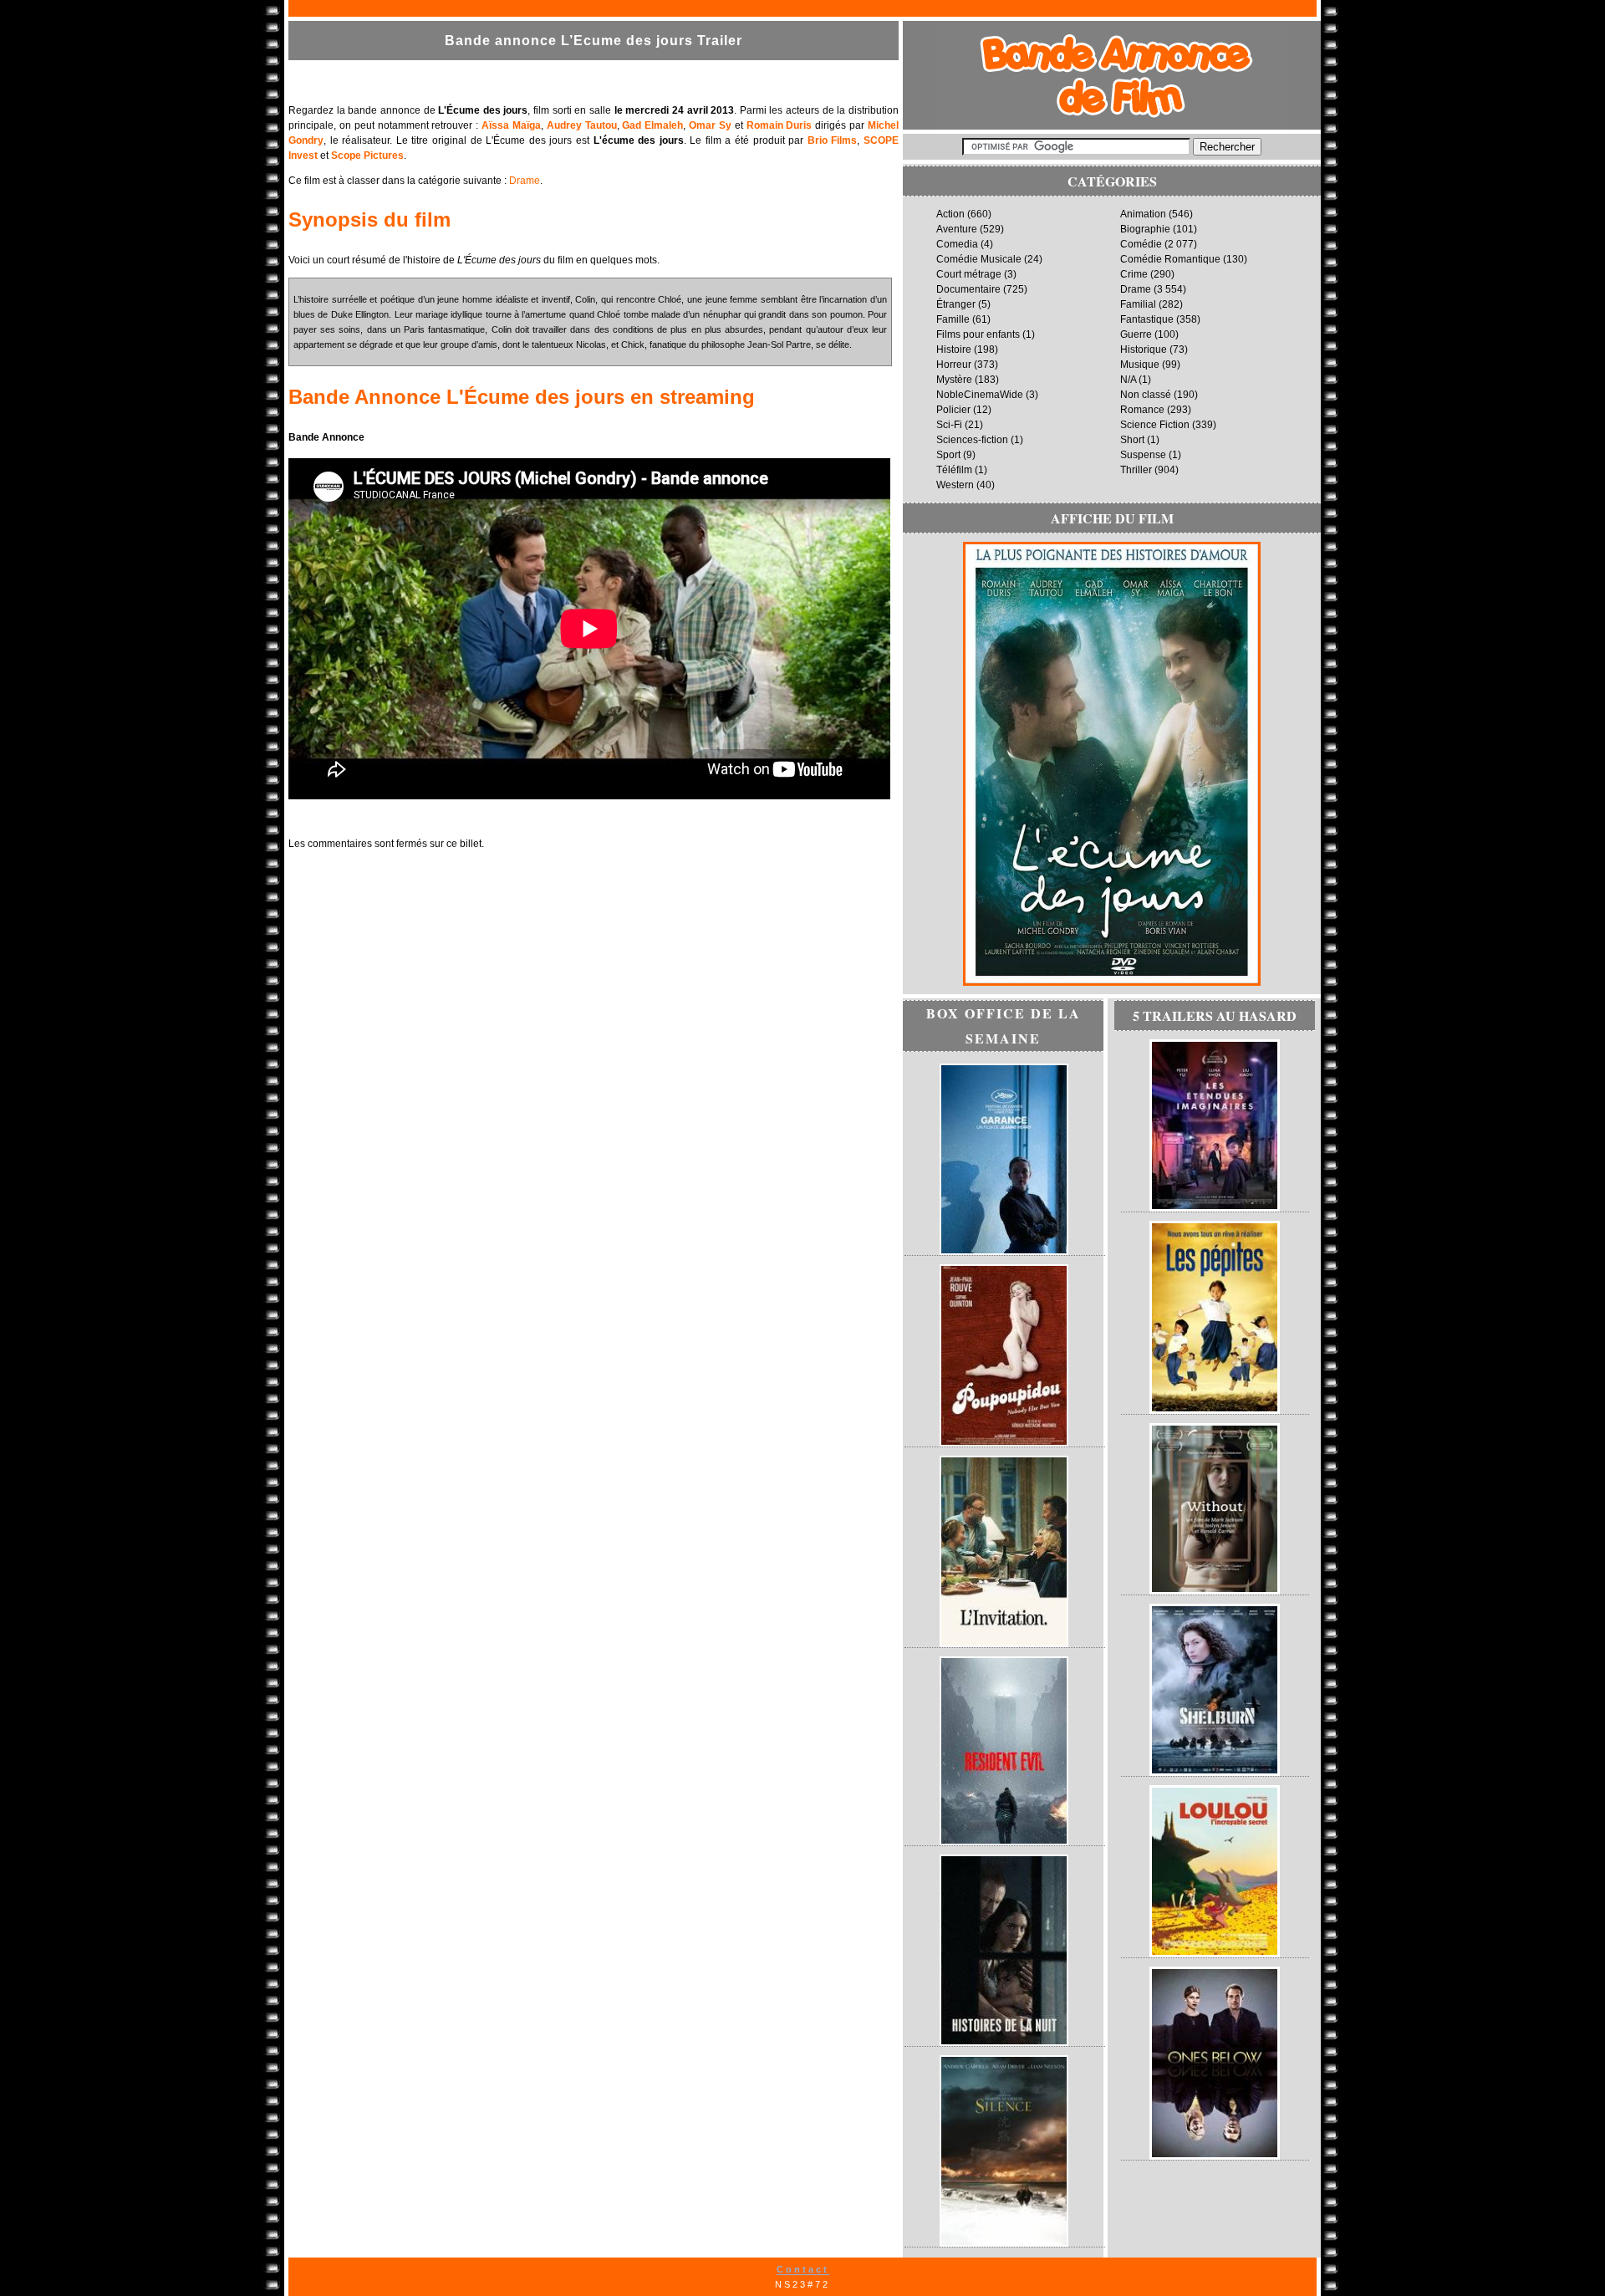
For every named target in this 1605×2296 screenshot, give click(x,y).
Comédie (1141, 244)
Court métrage (969, 274)
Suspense (1143, 455)
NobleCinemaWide (980, 395)
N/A (1128, 380)
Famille (953, 319)
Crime (1134, 274)
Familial (1138, 304)
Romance (1142, 410)
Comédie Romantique (1170, 259)
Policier (953, 410)
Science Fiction (1155, 425)
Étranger (956, 304)
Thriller (1136, 470)
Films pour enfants (978, 334)
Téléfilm (954, 470)
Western (955, 485)
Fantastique (1147, 319)
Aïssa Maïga (511, 125)
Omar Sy (710, 125)
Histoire (954, 350)
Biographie (1145, 229)
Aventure (957, 229)
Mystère (954, 380)
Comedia (957, 244)
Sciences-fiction (972, 440)
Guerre (1136, 334)
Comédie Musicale (979, 259)
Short (1132, 440)
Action (950, 214)
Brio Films (833, 140)
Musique (1140, 365)
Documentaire (968, 289)
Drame (525, 181)
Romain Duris (780, 125)
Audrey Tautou (582, 125)
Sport (948, 455)
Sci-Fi (949, 425)
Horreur (954, 365)
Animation (1143, 214)
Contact (803, 2269)
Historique (1144, 350)
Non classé (1146, 395)
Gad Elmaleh (652, 125)
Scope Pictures (367, 156)
